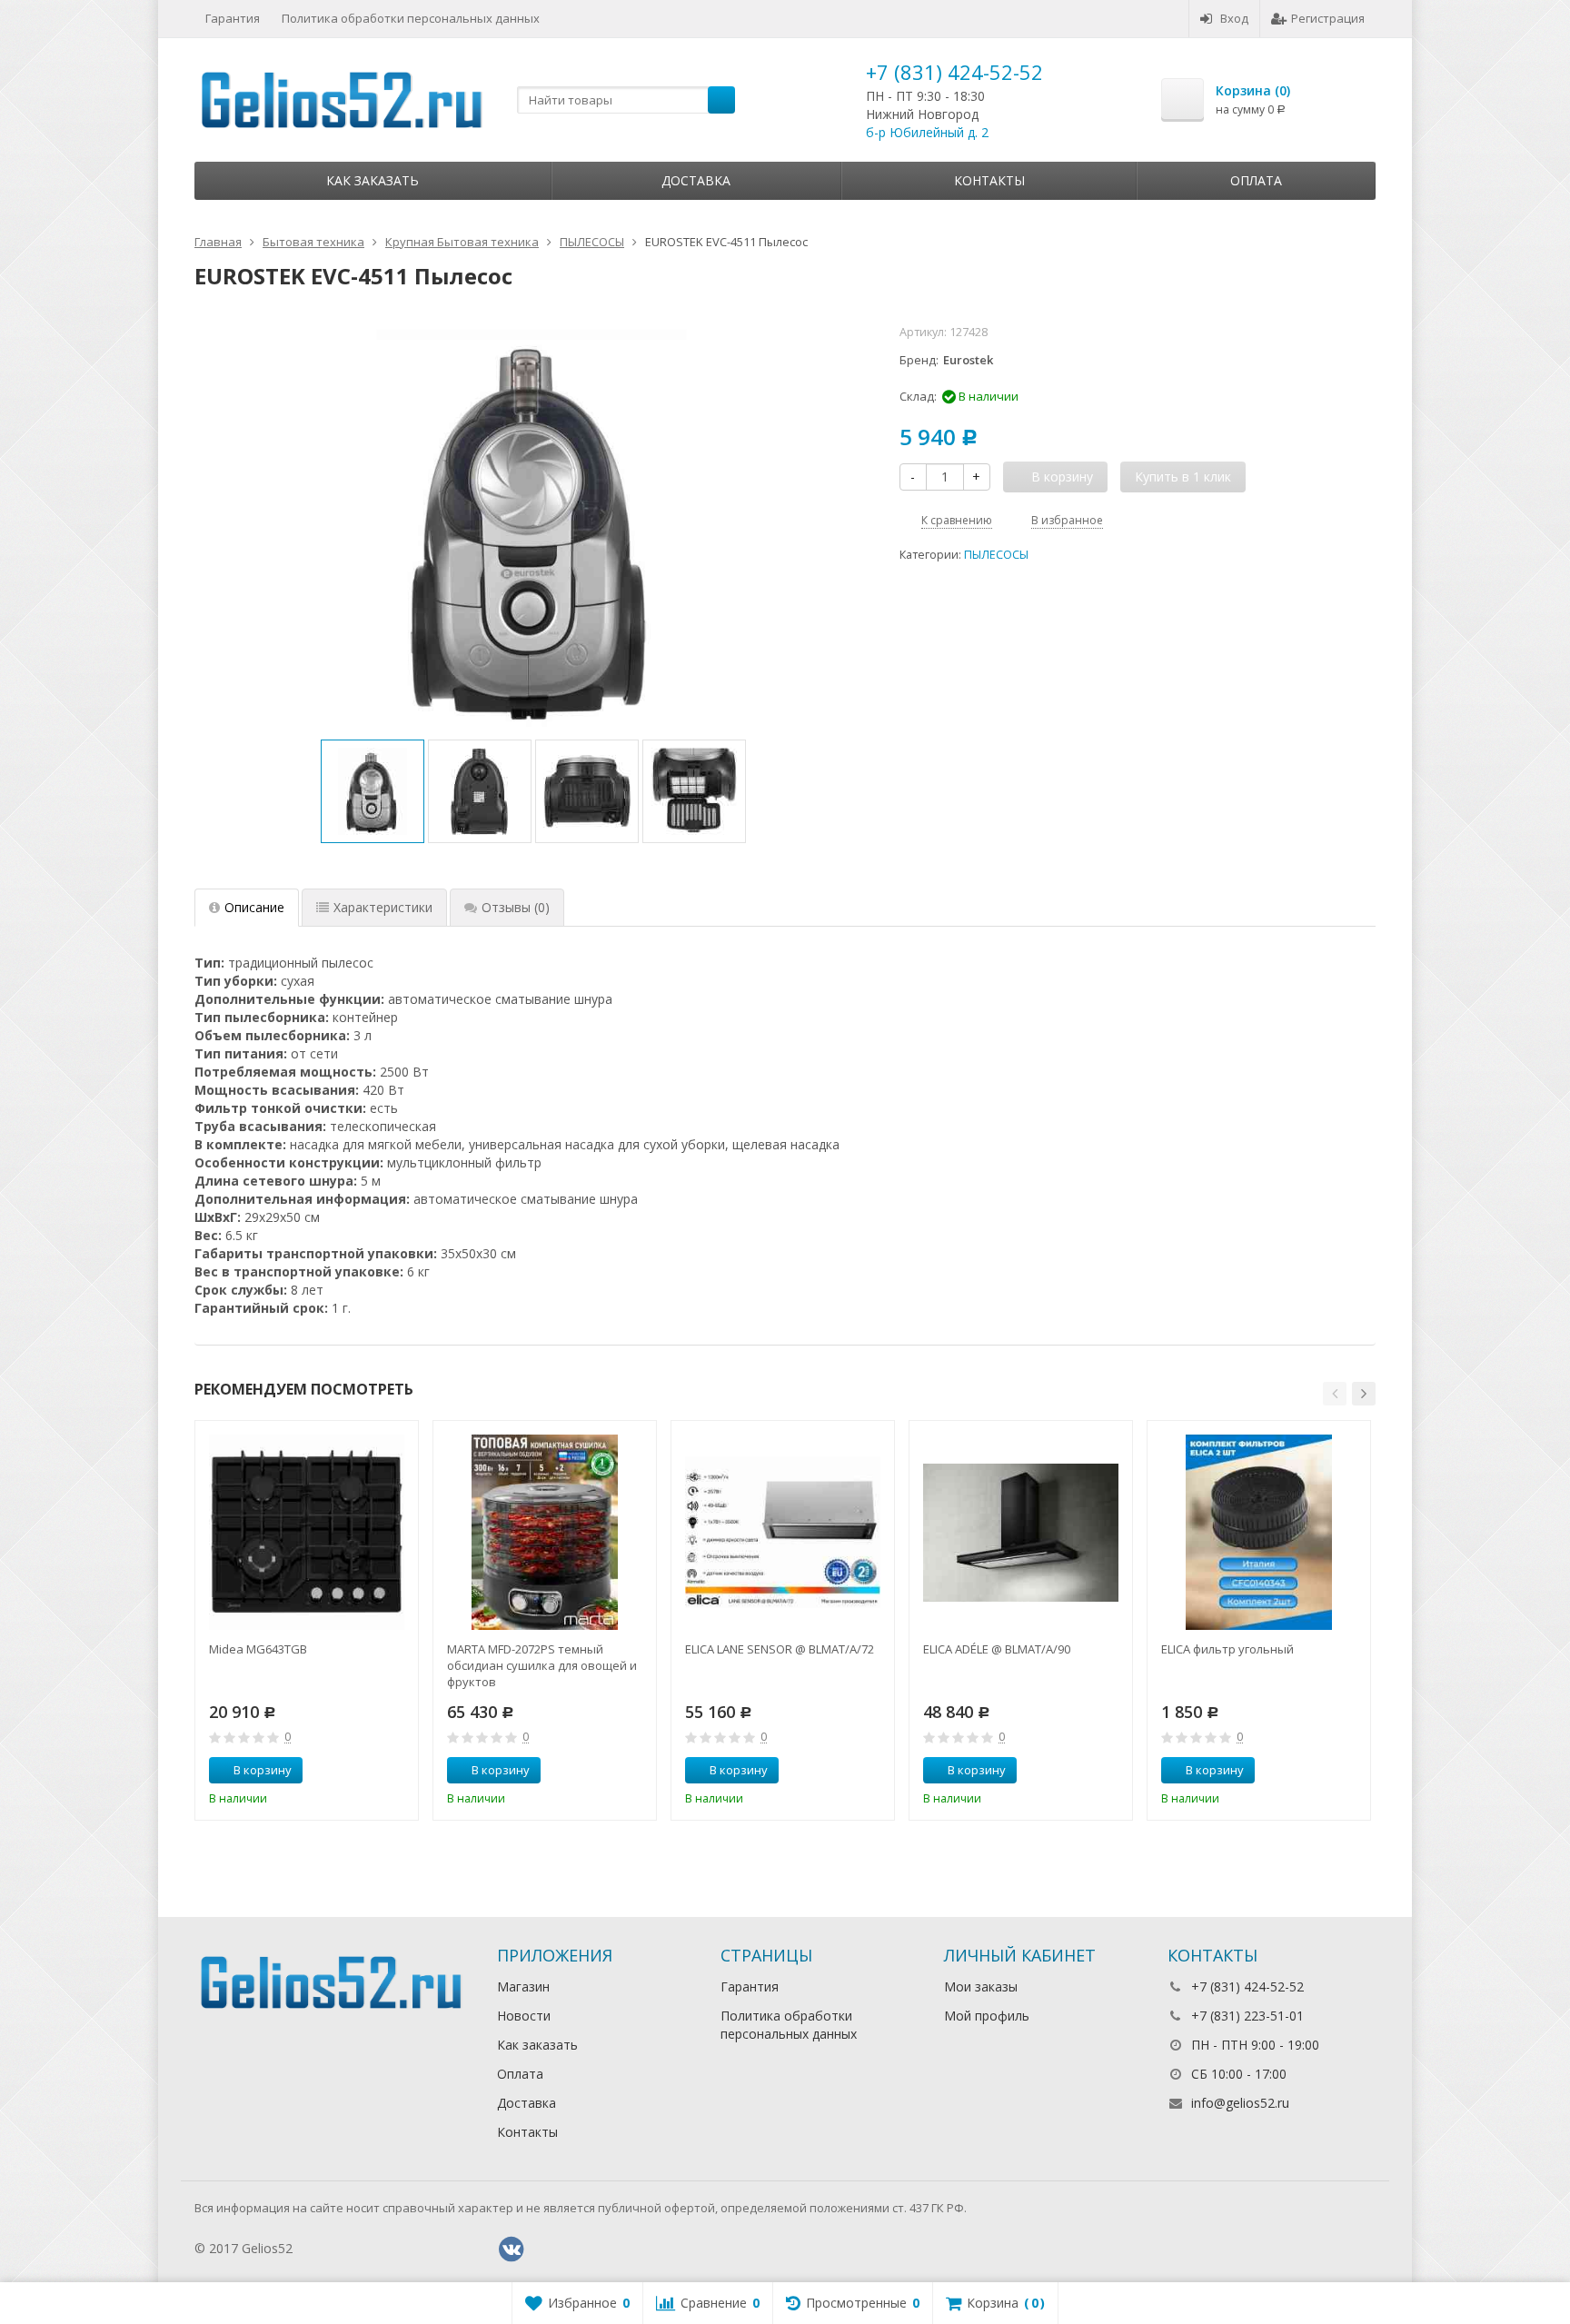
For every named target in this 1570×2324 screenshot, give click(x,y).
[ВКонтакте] (512, 2250)
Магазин (523, 1986)
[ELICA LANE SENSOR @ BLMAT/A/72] (783, 1532)
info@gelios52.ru (1240, 2103)
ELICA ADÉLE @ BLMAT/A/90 (997, 1649)
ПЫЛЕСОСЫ (996, 555)
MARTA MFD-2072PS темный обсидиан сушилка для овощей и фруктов (542, 1665)
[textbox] (626, 100)
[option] (373, 791)
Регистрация (1328, 18)
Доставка (696, 180)
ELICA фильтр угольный (1227, 1649)
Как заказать (373, 180)
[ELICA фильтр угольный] (1259, 1532)
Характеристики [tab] (383, 907)
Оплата (1256, 180)
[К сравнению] (371, 1771)
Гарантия (233, 18)
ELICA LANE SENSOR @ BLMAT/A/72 (780, 1649)
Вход (1234, 18)
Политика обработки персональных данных (411, 18)
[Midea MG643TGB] (307, 1532)
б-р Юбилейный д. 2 (927, 132)
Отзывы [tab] (516, 907)
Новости (524, 2016)
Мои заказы (981, 1986)
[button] (1335, 1394)
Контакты (989, 180)
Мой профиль (987, 2016)
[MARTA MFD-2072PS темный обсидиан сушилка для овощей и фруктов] (545, 1532)
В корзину (263, 1770)
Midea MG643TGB (258, 1649)
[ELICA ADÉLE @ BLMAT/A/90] (1021, 1532)
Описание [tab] (254, 907)
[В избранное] (398, 1771)
